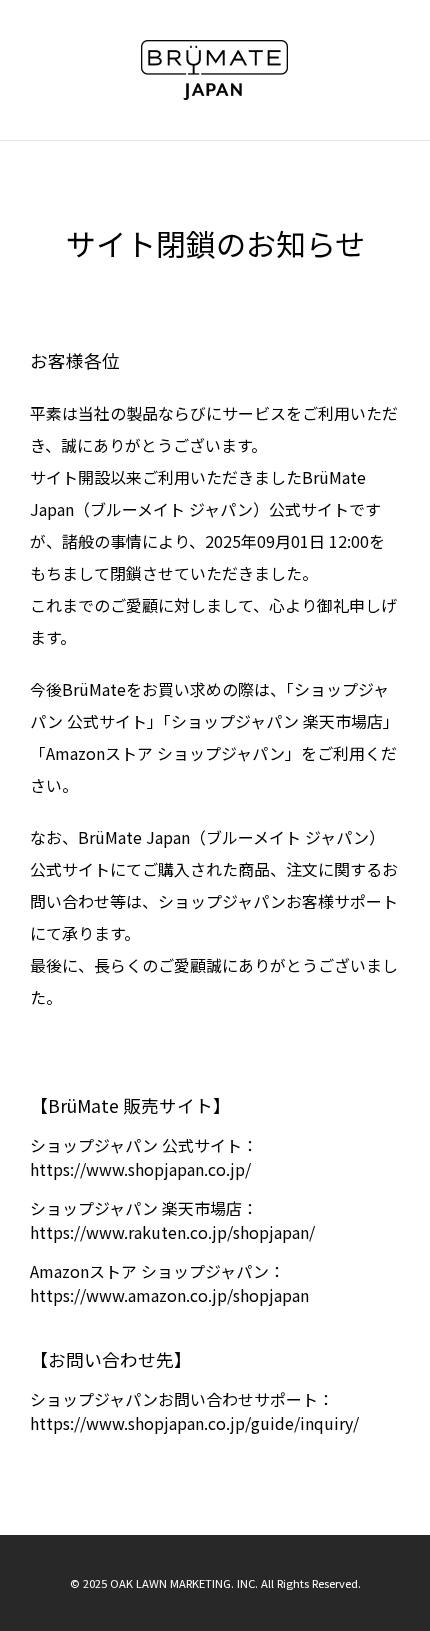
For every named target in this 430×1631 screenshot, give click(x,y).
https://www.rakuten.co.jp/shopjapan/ (172, 1232)
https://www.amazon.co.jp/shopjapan (169, 1295)
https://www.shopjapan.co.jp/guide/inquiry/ (194, 1423)
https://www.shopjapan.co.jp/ (140, 1169)
